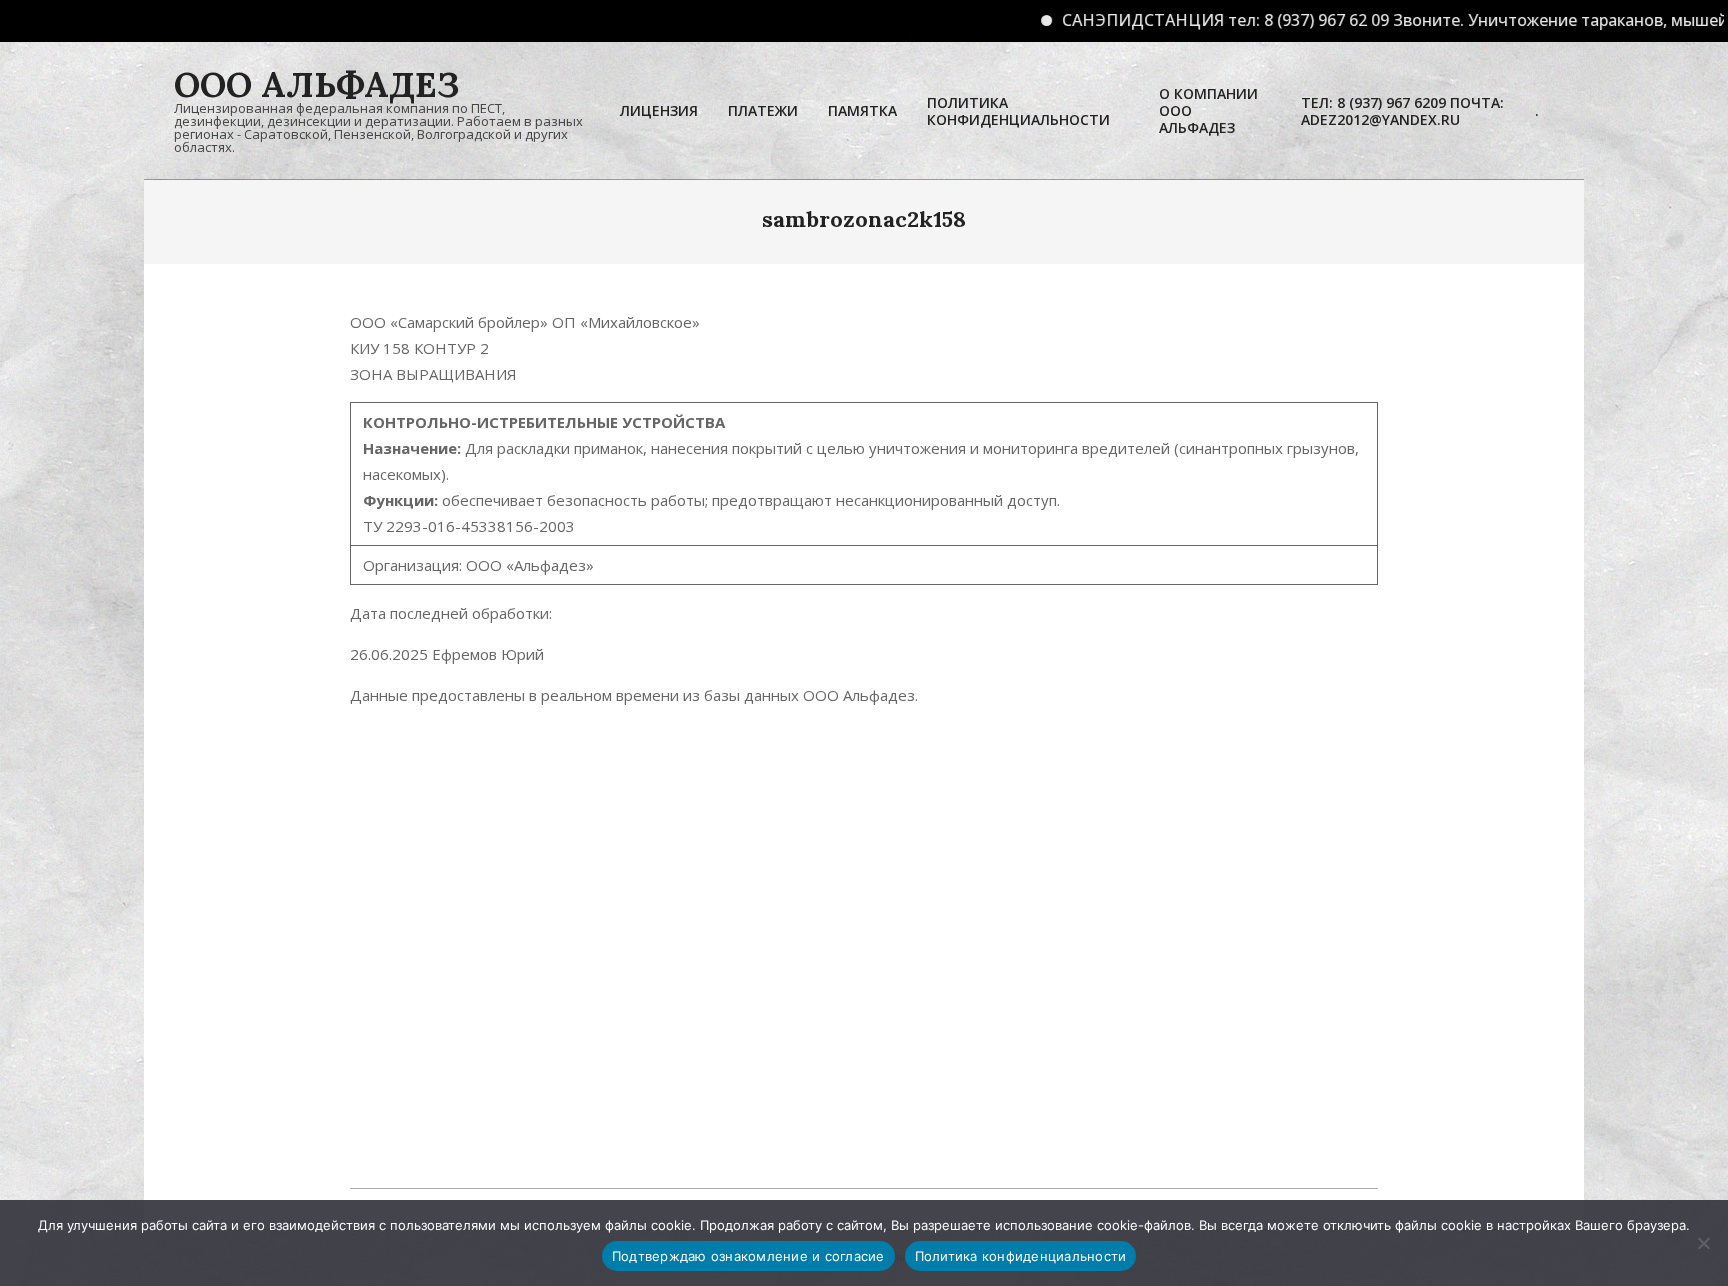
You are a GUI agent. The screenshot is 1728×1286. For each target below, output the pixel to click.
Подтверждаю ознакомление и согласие (748, 1256)
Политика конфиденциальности (1021, 1256)
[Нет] (1703, 1243)
